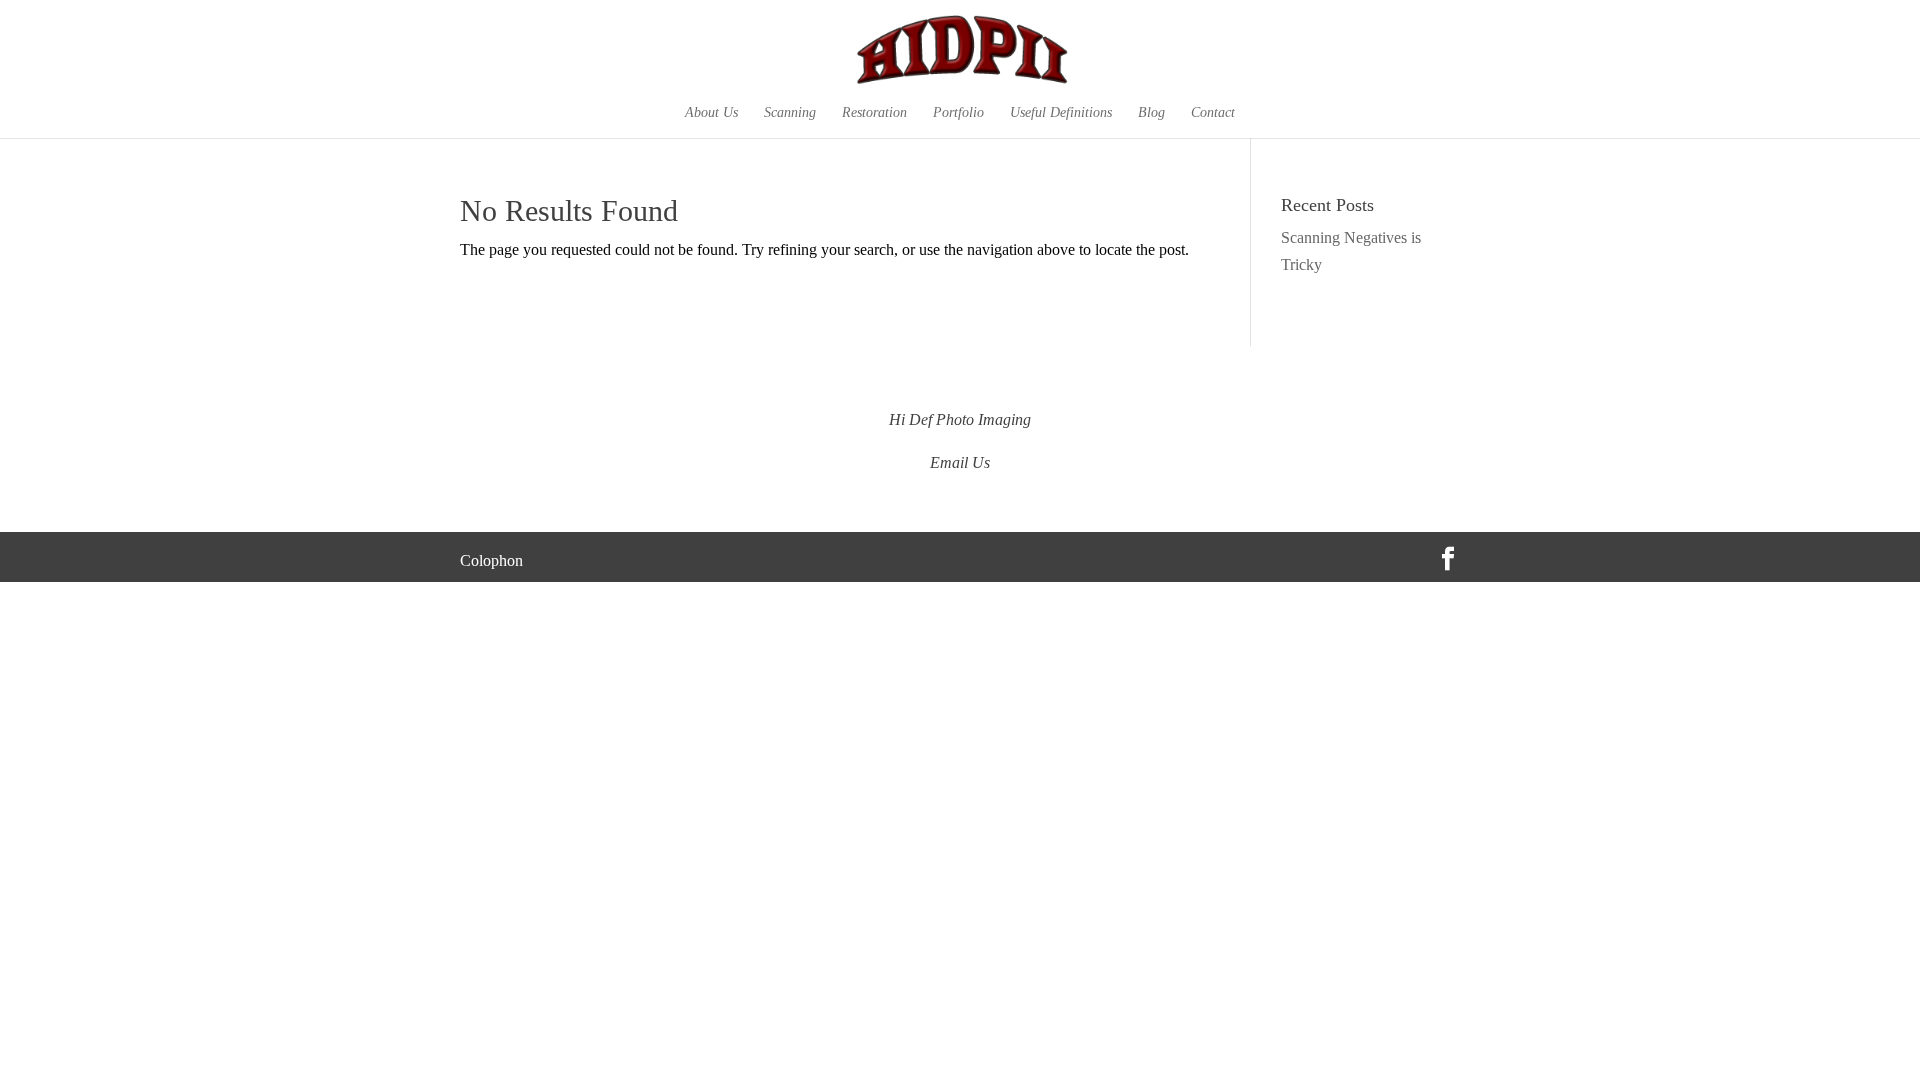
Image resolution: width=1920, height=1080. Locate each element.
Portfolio (958, 113)
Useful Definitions (1061, 113)
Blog (1151, 113)
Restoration (874, 113)
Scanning (790, 113)
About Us (711, 113)
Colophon (491, 560)
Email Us (960, 462)
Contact (1213, 113)
